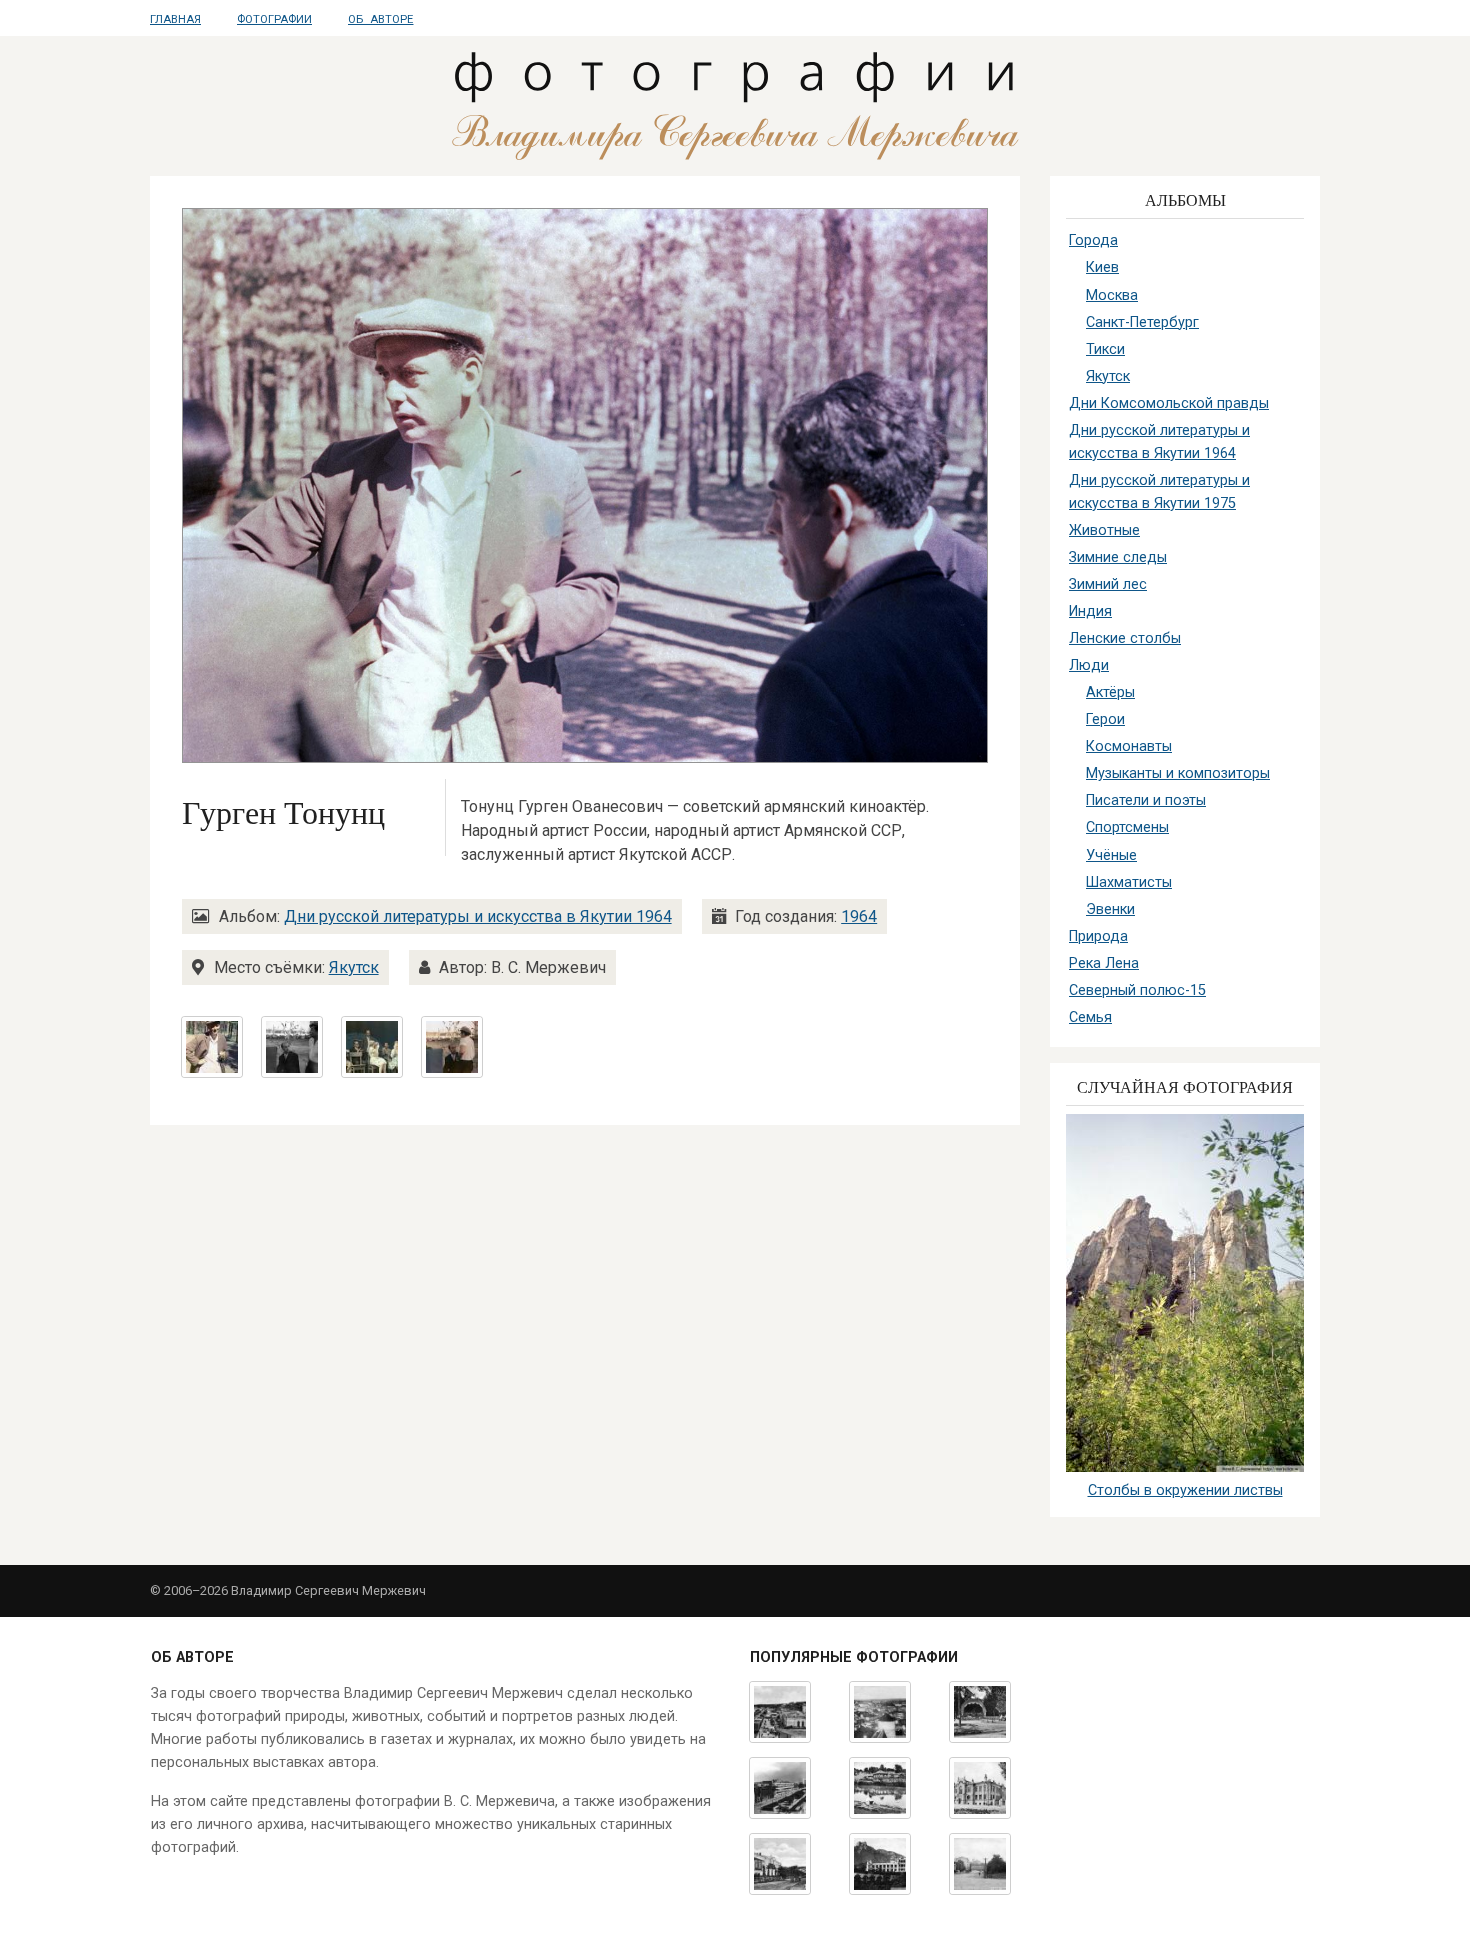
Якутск (354, 967)
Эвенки (1110, 909)
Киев (1102, 267)
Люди (1089, 665)
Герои (1105, 719)
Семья (1090, 1017)
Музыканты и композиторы (1178, 773)
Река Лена (1104, 963)
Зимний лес (1108, 584)
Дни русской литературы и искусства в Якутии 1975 (1159, 492)
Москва (1112, 295)
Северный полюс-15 (1137, 990)
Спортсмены (1127, 827)
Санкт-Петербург (1142, 322)
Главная (175, 19)
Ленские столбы (1125, 638)
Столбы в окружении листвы (1185, 1490)
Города (1093, 240)
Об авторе (380, 19)
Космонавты (1129, 746)
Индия (1090, 611)
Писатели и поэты (1146, 800)
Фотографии (274, 19)
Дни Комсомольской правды (1169, 403)
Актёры (1110, 692)
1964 (859, 916)
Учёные (1111, 855)
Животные (1104, 530)
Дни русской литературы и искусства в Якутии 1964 (478, 916)
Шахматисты (1129, 882)
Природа (1098, 936)
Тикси (1105, 349)
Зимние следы (1118, 557)
